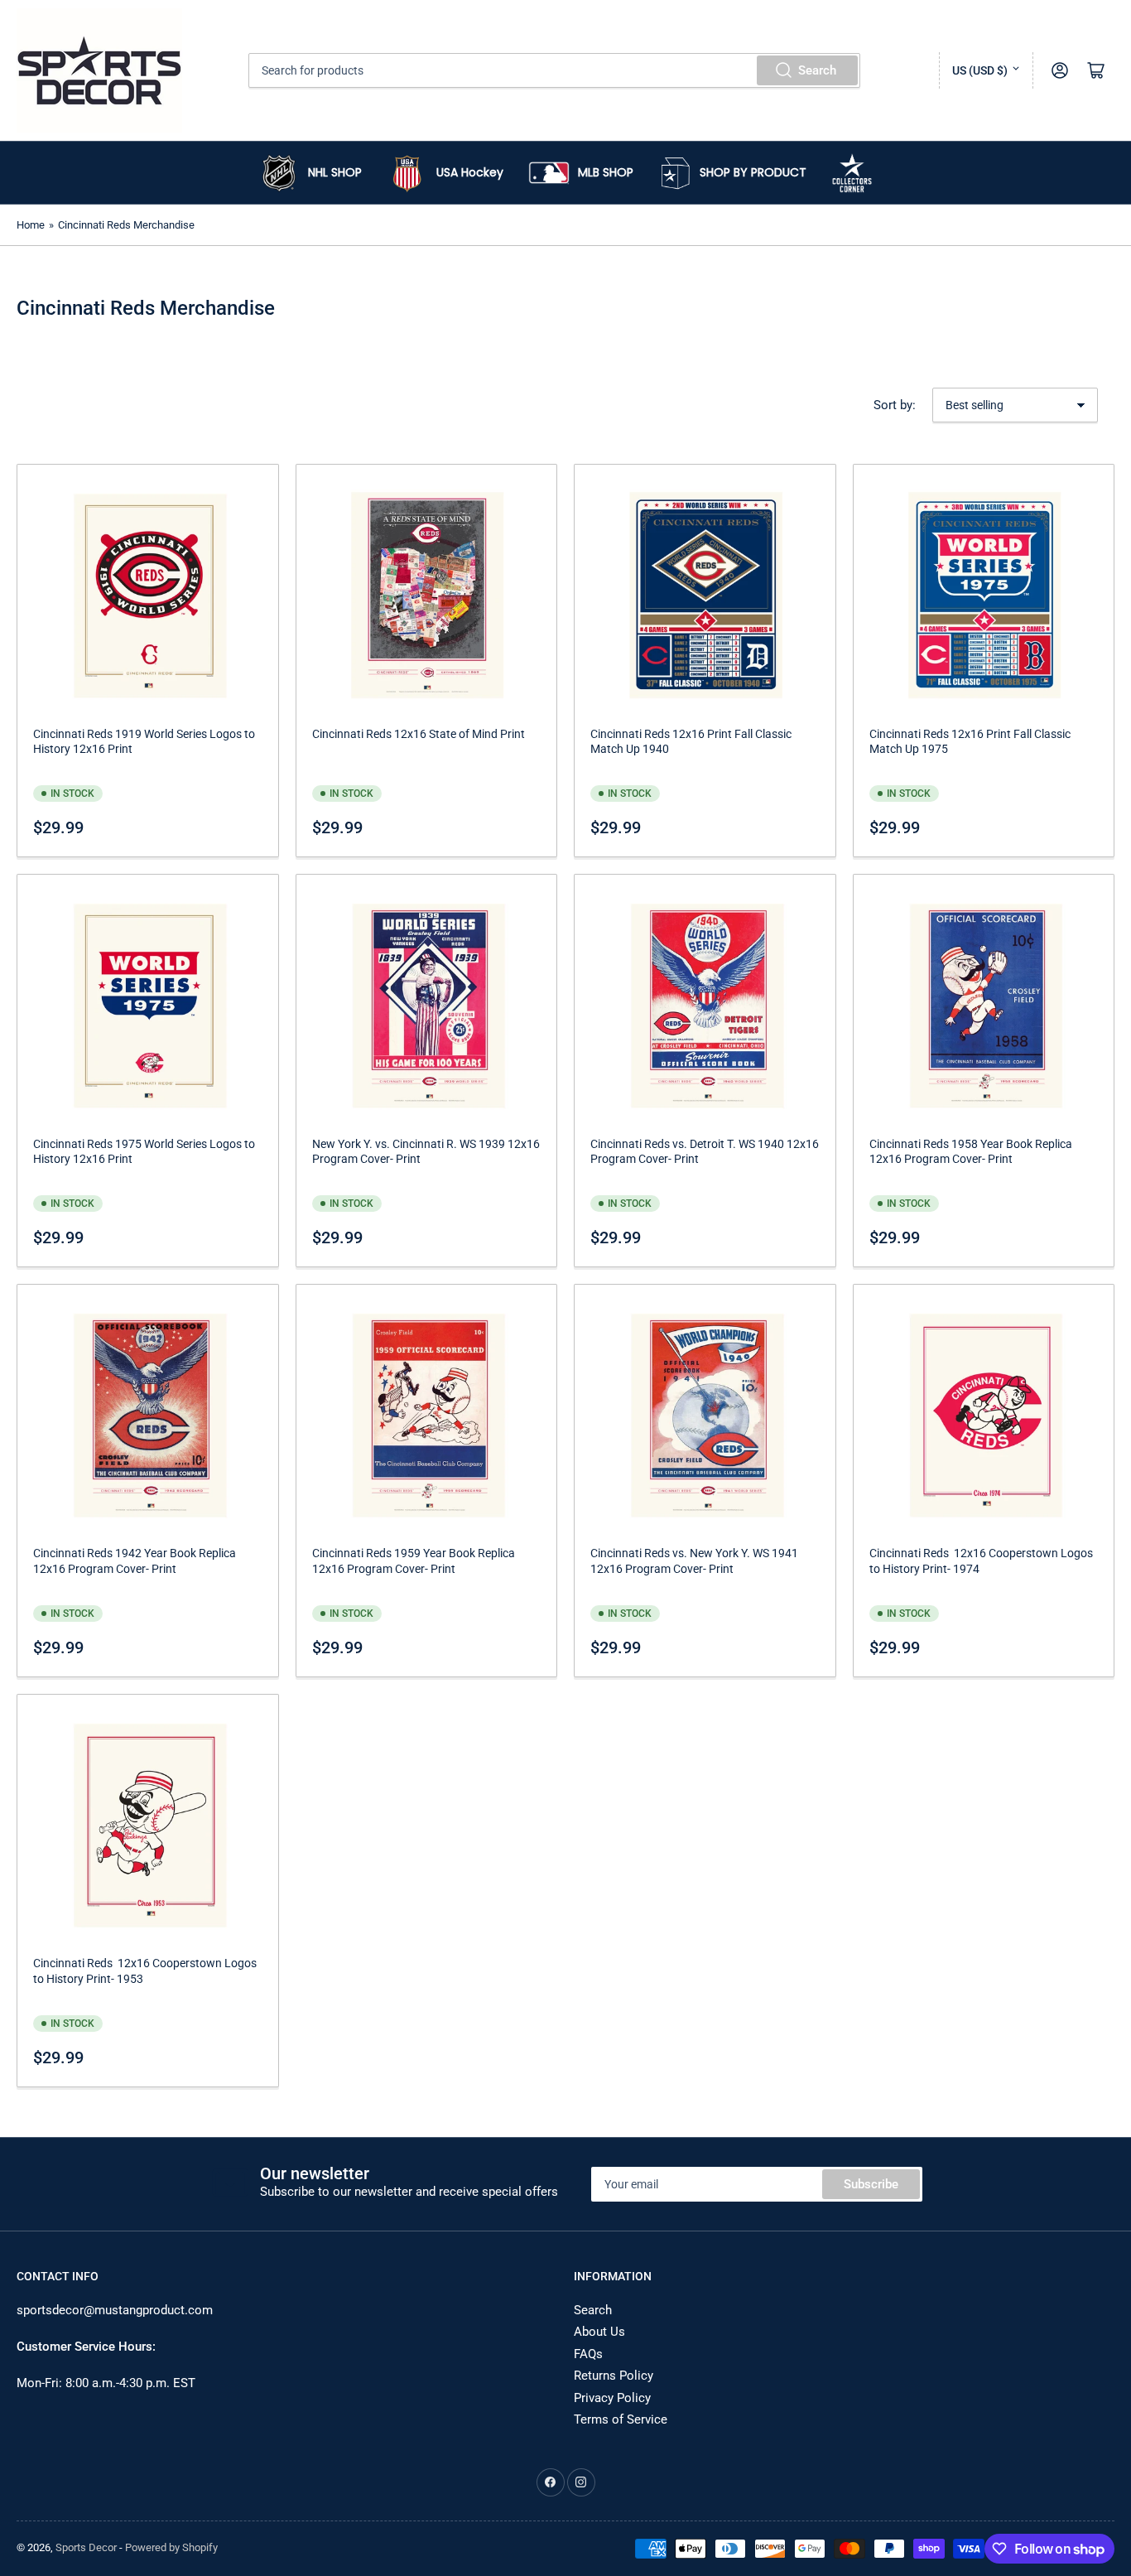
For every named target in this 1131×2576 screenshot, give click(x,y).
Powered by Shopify (171, 2547)
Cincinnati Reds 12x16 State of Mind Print (419, 734)
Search (817, 70)
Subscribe (871, 2184)
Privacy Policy (612, 2398)
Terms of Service (621, 2419)
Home (31, 225)
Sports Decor (86, 2547)
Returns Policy (614, 2376)
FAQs (588, 2354)
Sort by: (895, 405)
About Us (599, 2332)
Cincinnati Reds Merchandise (126, 225)
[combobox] (554, 70)
